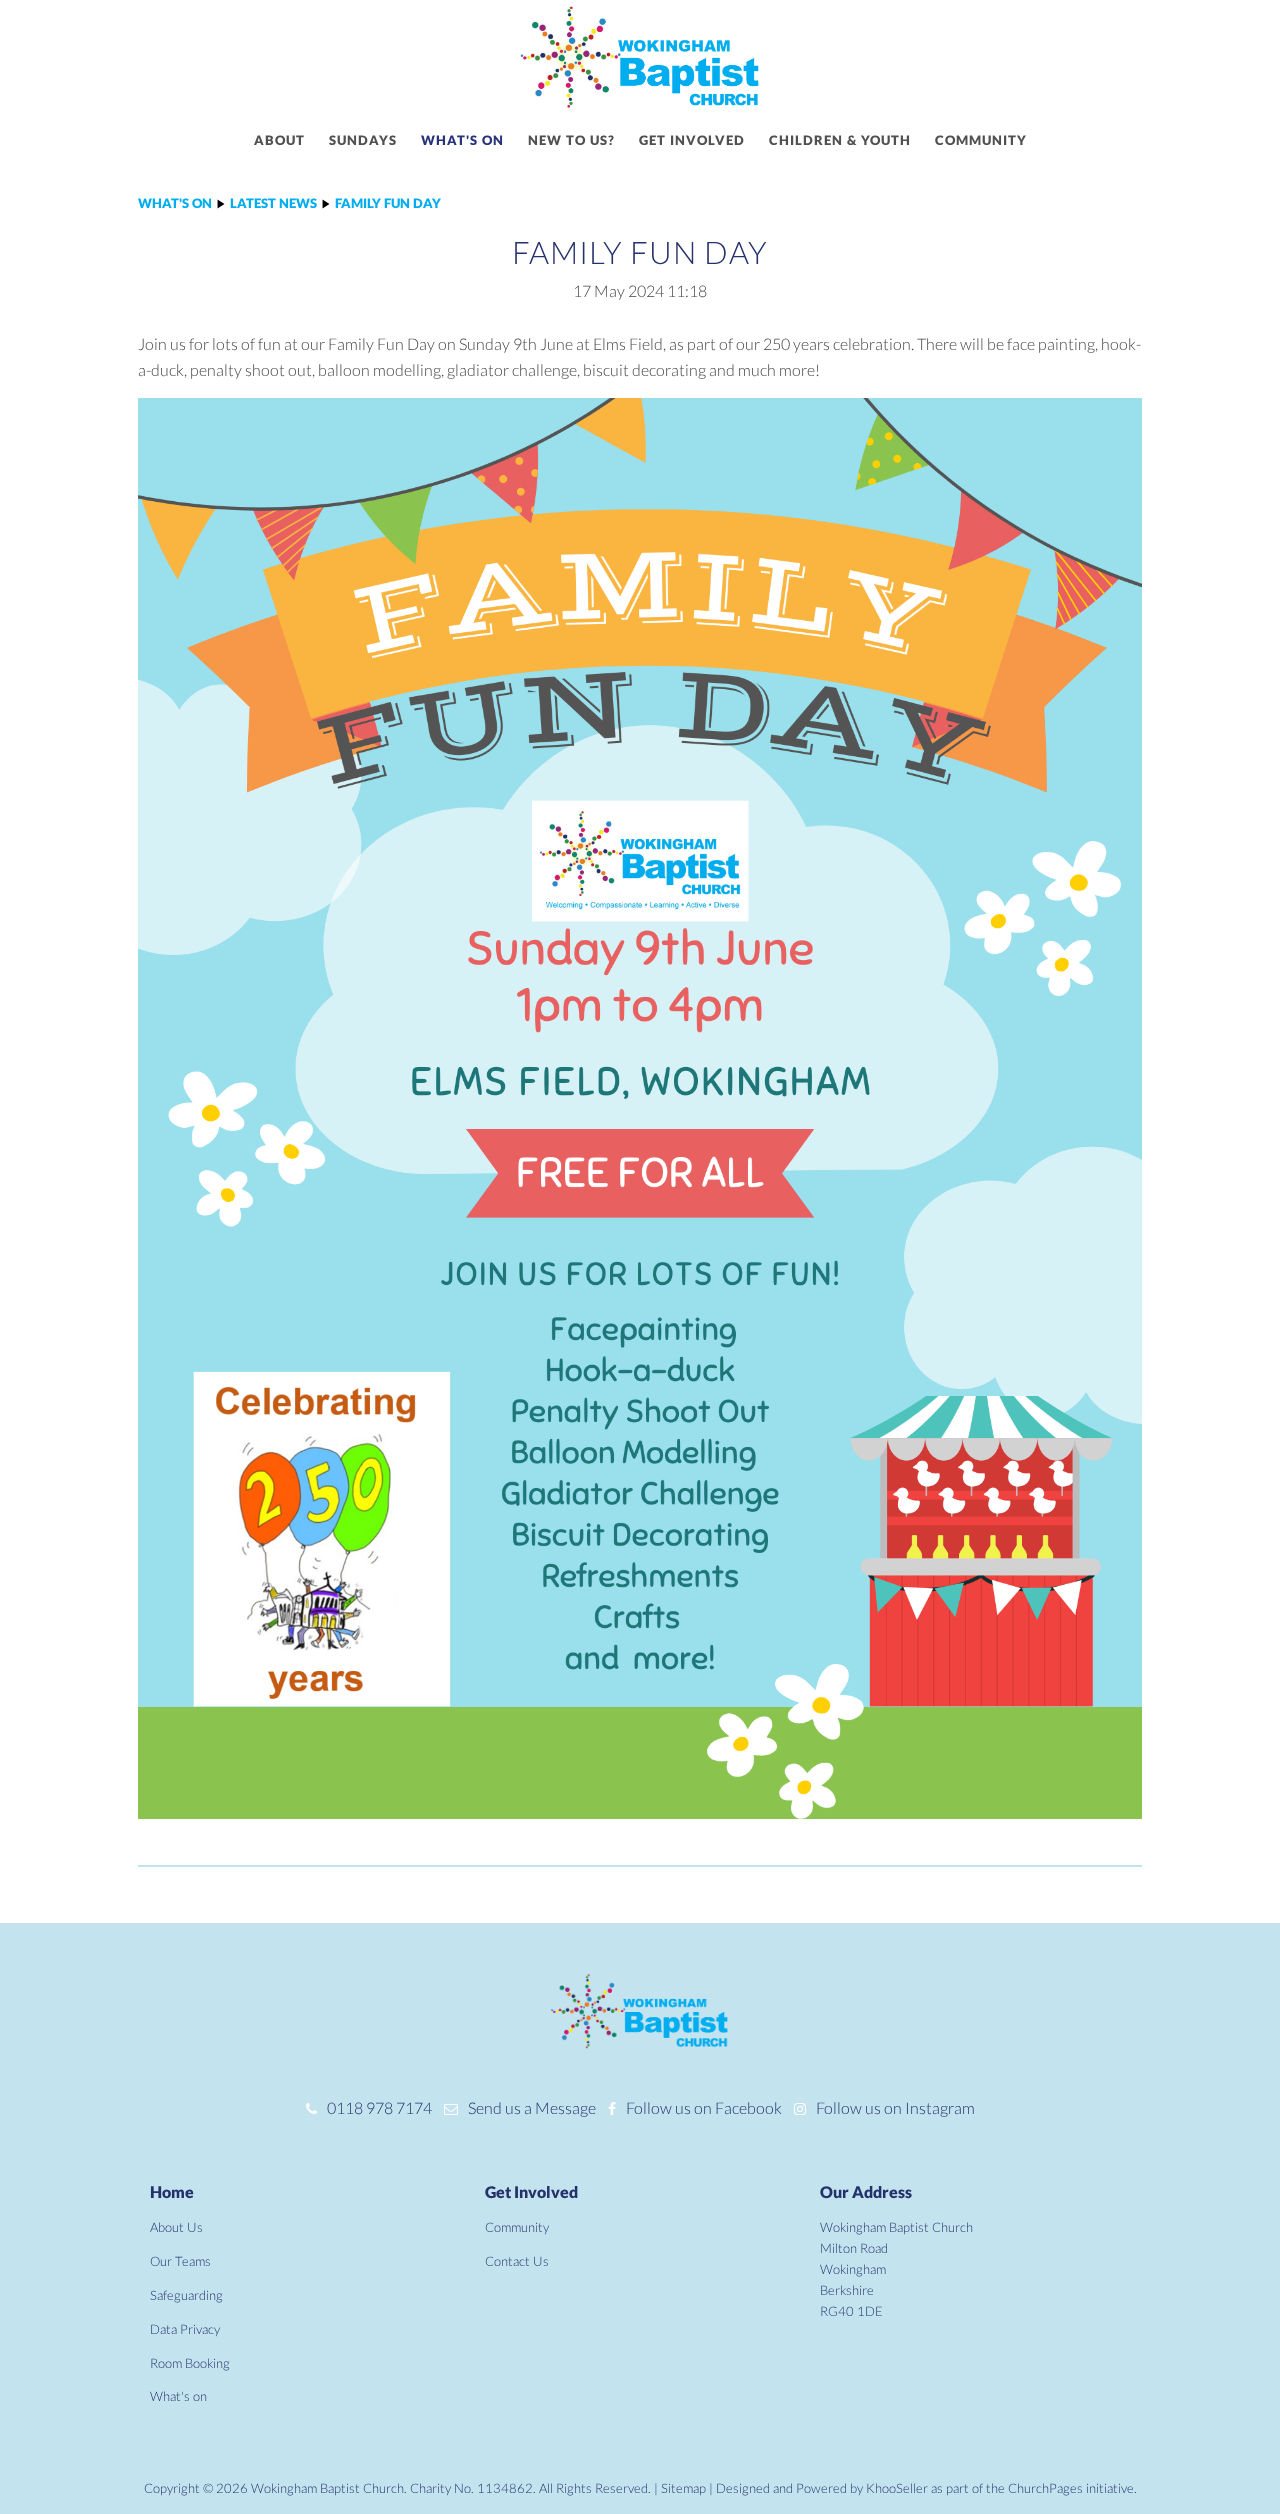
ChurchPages (1045, 2488)
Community (981, 140)
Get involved (692, 140)
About (279, 140)
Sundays (363, 140)
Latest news (273, 203)
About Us (176, 2227)
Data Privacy (185, 2329)
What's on (462, 140)
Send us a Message (532, 2107)
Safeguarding (186, 2295)
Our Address (866, 2191)
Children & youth (840, 140)
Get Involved (531, 2191)
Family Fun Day (388, 203)
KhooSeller (897, 2488)
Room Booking (190, 2363)
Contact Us (517, 2261)
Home (172, 2191)
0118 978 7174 (379, 2107)
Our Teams (180, 2261)
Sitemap (683, 2488)
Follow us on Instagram (895, 2107)
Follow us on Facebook (704, 2107)
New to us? (571, 140)
